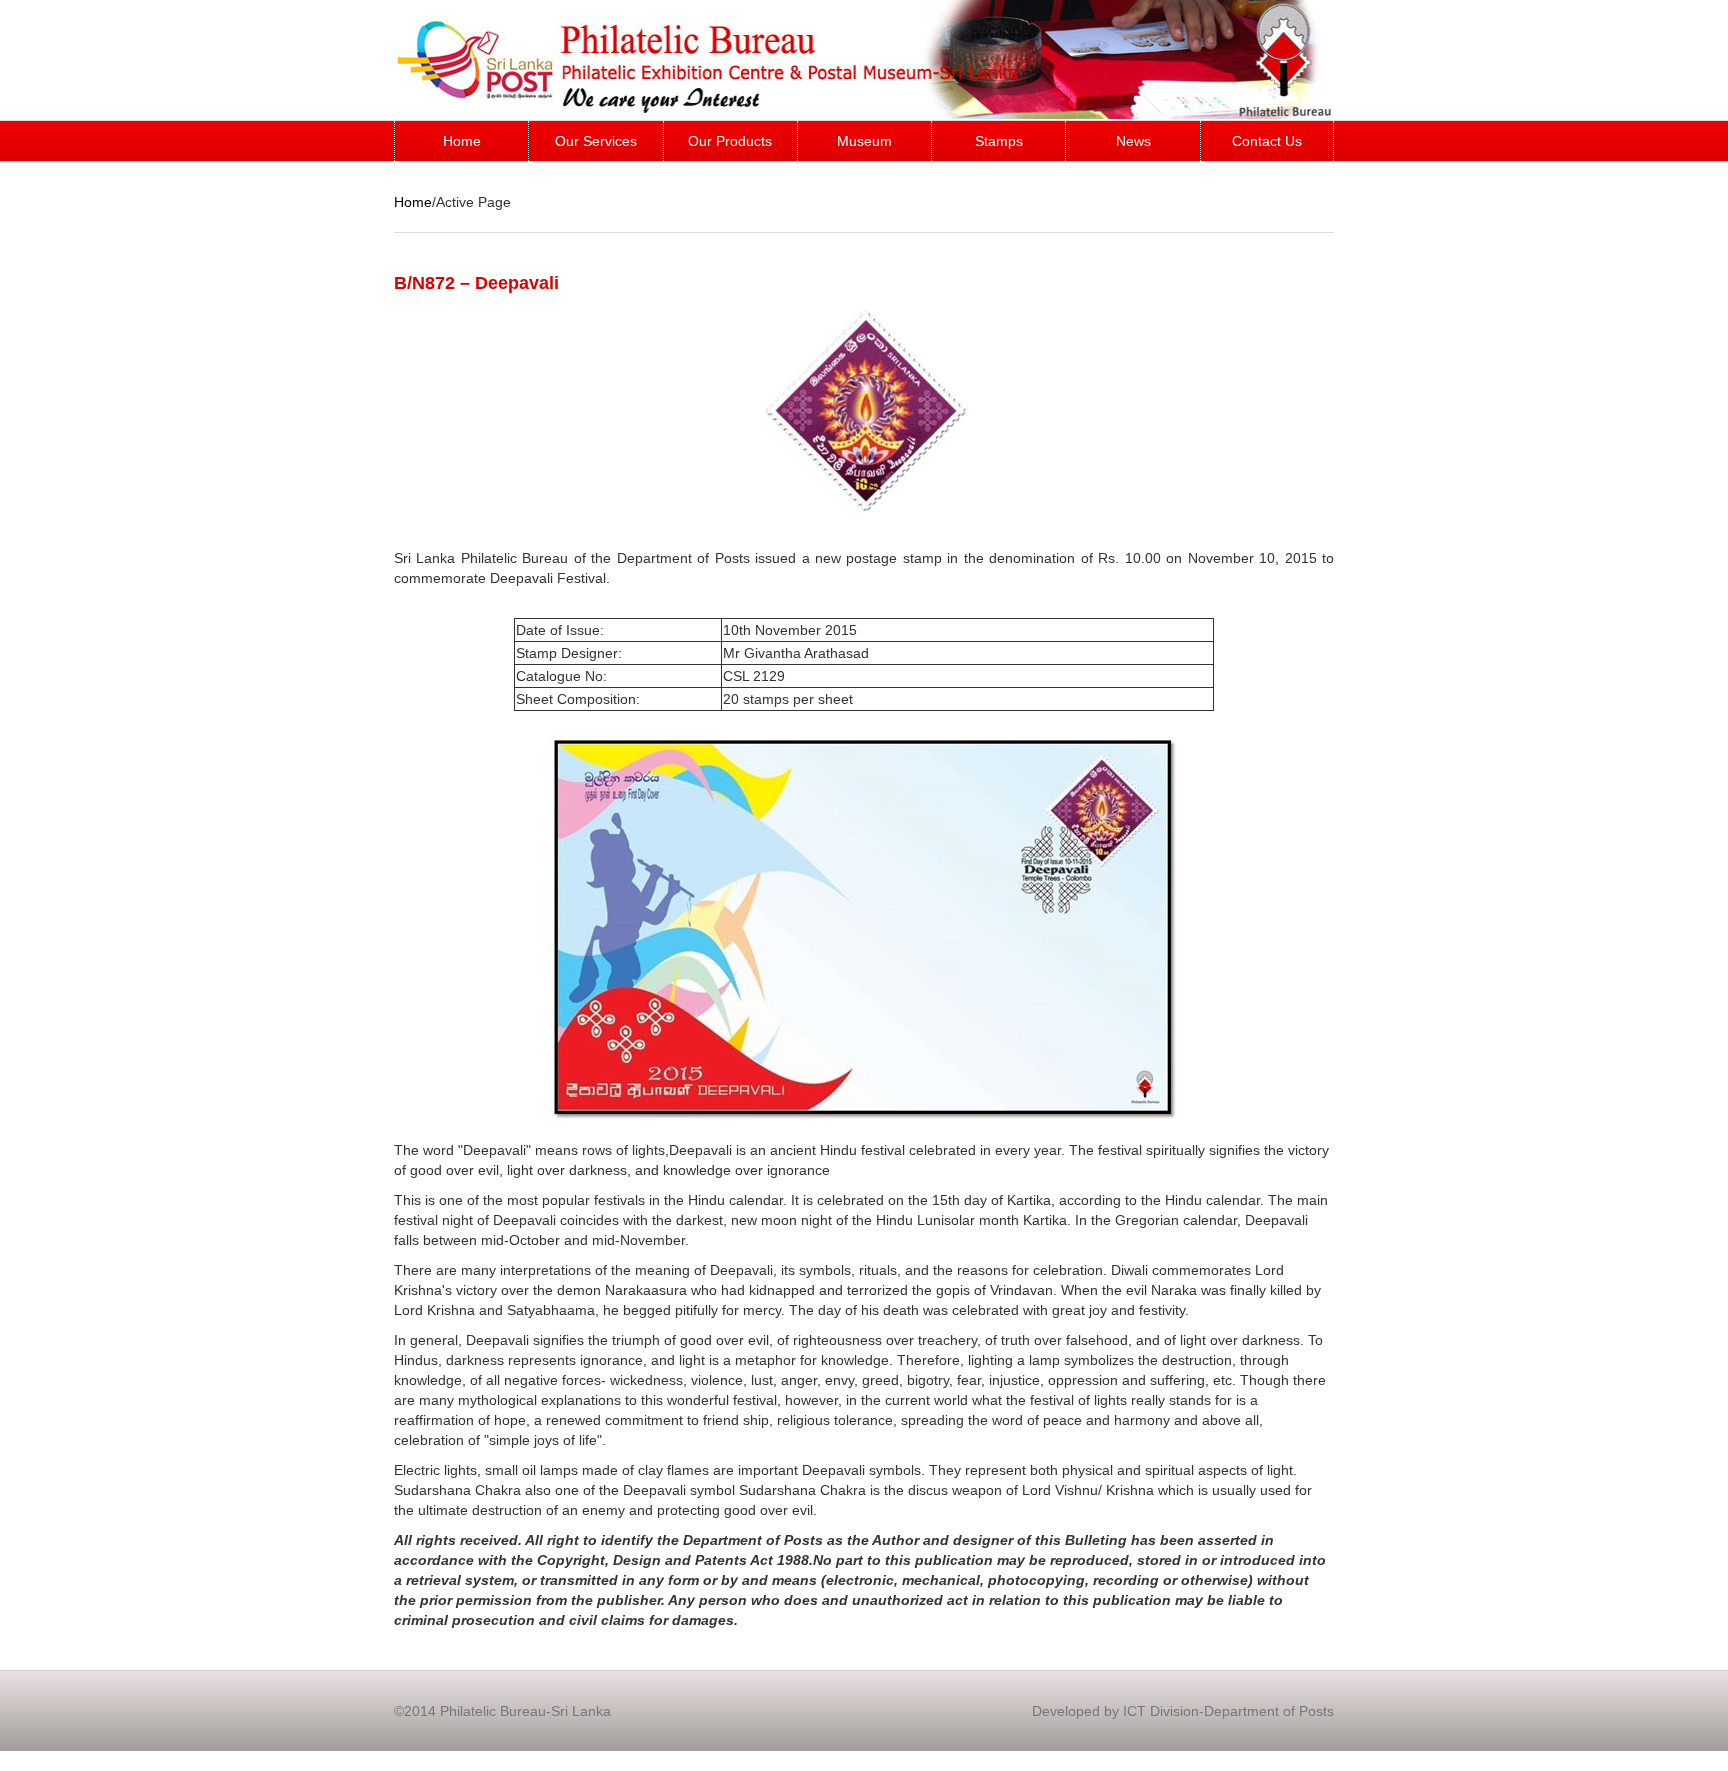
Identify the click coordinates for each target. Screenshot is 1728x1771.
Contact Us (1267, 141)
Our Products (730, 141)
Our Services (596, 141)
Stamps (999, 141)
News (1133, 141)
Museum (864, 141)
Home (462, 141)
